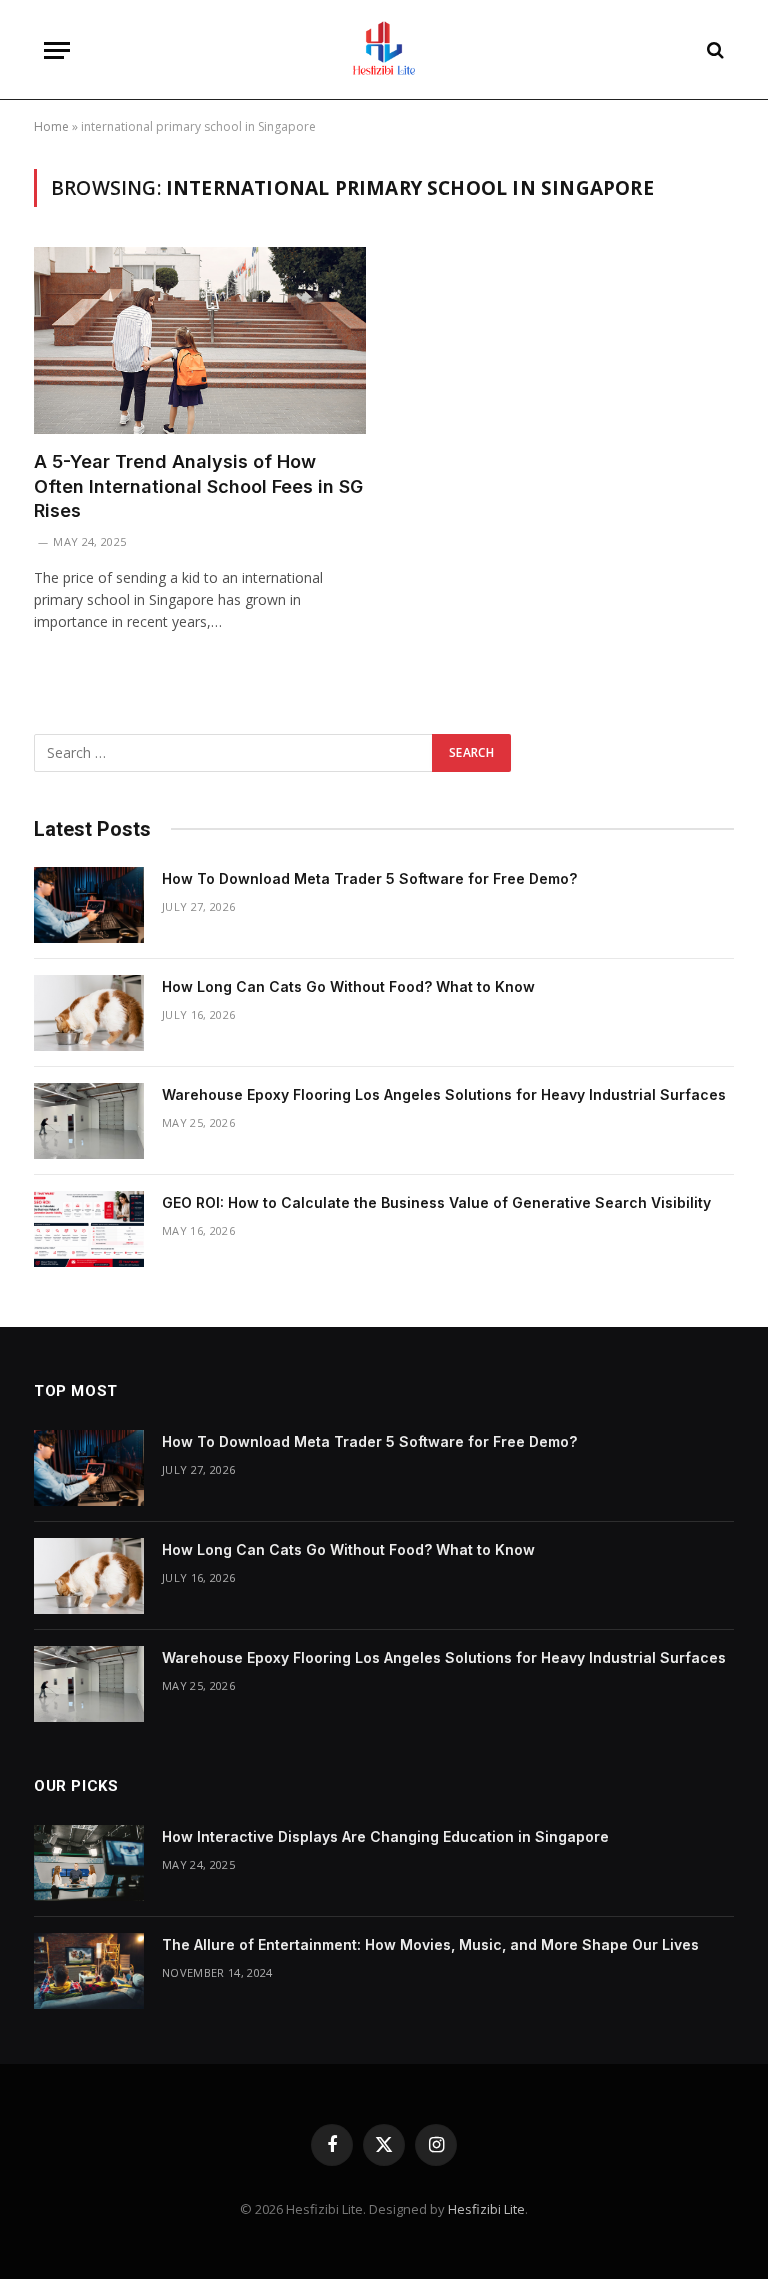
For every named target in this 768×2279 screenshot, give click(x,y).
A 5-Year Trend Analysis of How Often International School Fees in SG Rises (198, 486)
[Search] (713, 50)
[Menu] (57, 50)
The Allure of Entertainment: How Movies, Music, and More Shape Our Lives (430, 1944)
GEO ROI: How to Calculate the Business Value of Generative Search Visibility (436, 1202)
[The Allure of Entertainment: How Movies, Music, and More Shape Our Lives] (89, 1971)
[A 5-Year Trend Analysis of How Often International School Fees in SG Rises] (200, 340)
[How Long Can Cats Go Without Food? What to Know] (89, 1013)
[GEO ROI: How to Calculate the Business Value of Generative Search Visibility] (89, 1229)
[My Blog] (384, 50)
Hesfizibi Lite (486, 2209)
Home (51, 126)
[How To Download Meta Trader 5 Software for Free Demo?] (89, 905)
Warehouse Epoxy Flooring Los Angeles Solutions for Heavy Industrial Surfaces (444, 1094)
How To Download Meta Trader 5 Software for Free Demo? (369, 878)
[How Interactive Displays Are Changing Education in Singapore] (89, 1863)
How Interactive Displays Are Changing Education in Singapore (385, 1836)
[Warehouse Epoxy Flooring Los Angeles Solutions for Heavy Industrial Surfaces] (89, 1121)
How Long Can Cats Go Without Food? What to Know (348, 986)
